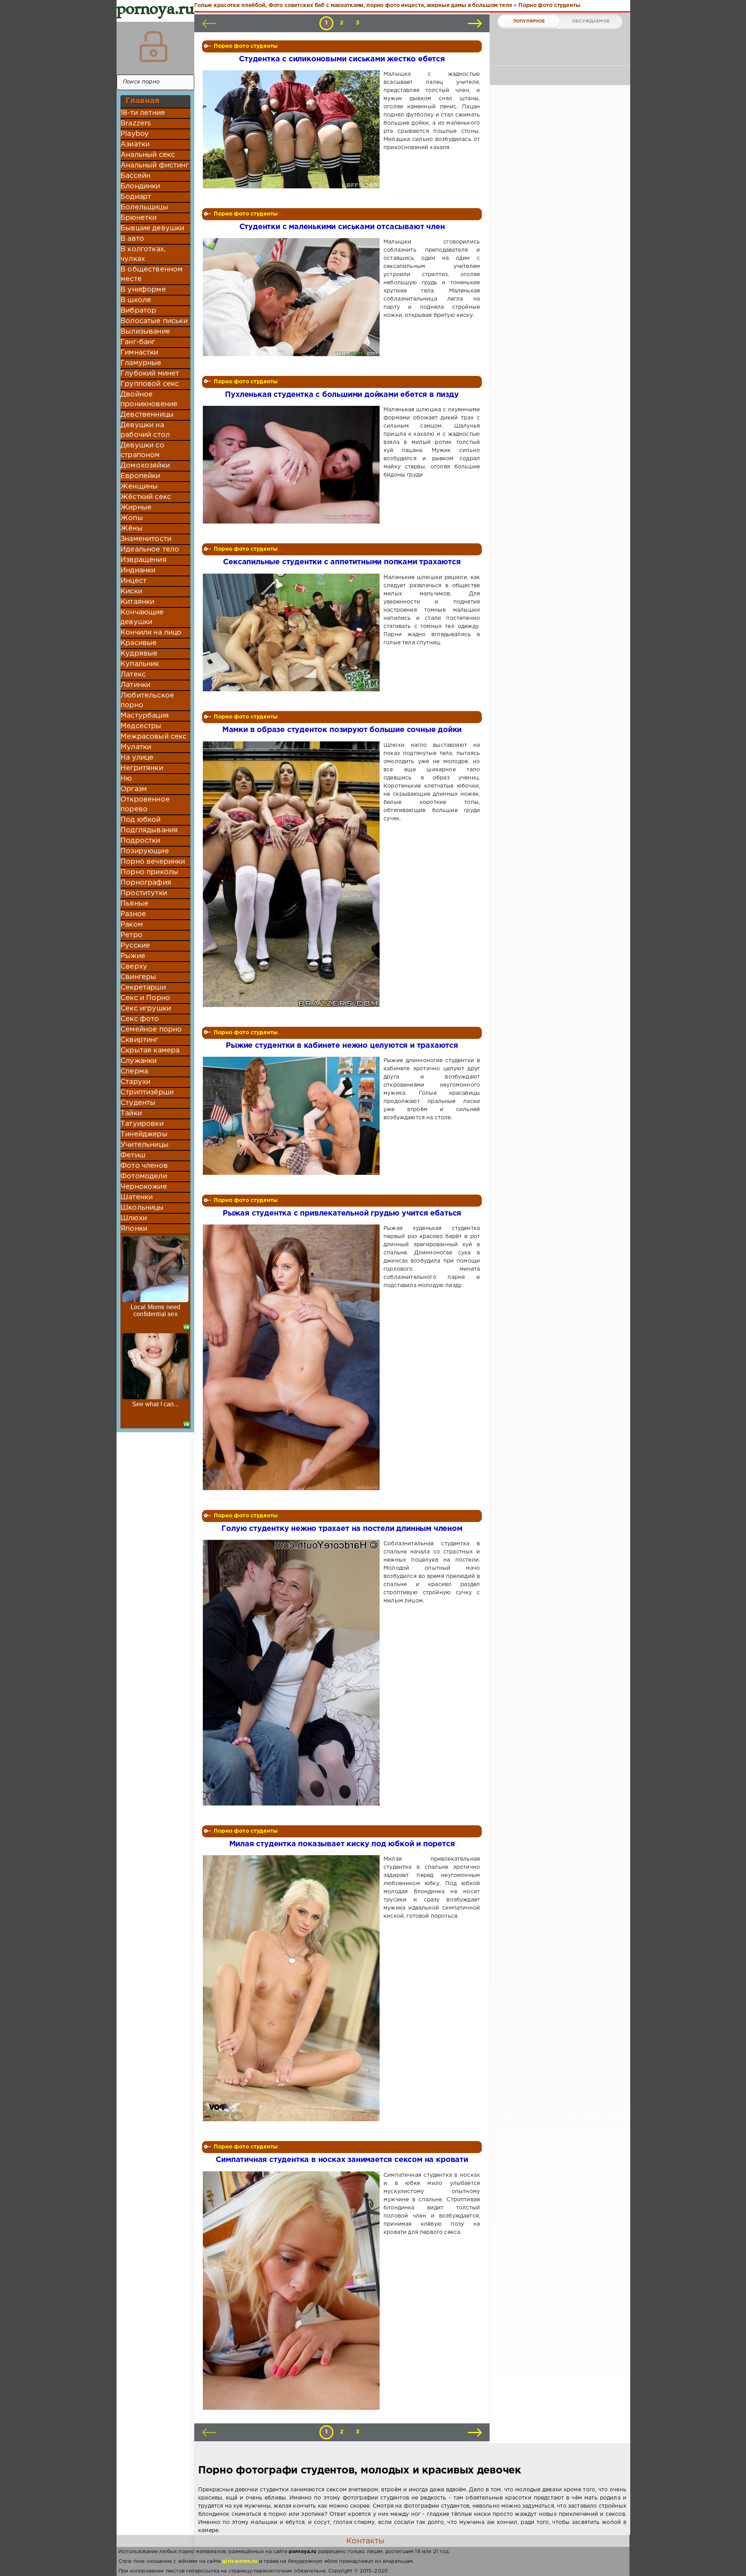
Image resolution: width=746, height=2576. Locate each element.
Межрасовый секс (154, 737)
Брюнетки (139, 218)
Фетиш (133, 1155)
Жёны (132, 529)
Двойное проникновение (149, 399)
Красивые (139, 643)
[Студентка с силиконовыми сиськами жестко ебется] (293, 129)
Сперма (134, 1071)
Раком (132, 925)
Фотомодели (144, 1176)
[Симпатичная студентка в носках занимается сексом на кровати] (293, 2291)
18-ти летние (143, 113)
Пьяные (134, 904)
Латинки (135, 685)
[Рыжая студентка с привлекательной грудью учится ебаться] (293, 1357)
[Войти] (153, 47)
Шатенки (137, 1197)
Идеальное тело (150, 550)
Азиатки (135, 144)
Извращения (144, 560)
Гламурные (141, 363)
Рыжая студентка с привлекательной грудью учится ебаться (342, 1213)
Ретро (132, 935)
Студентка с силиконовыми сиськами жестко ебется (342, 59)
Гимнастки (139, 353)
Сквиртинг (139, 1040)
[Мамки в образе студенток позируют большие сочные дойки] (293, 874)
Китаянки (137, 602)
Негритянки (142, 768)
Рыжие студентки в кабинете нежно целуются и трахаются (342, 1046)
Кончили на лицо (151, 633)
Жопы (132, 518)
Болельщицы (144, 207)
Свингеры (138, 977)
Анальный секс (148, 155)
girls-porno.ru (240, 2561)
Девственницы (147, 415)
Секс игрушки (146, 1009)
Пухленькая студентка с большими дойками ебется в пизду (342, 395)
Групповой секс (150, 384)
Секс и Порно (145, 998)
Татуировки (142, 1124)
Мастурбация (145, 716)
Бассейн (135, 176)
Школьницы (142, 1208)
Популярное (529, 21)
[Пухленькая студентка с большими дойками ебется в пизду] (293, 465)
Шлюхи (134, 1218)
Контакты (365, 2541)
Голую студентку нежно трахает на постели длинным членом (342, 1529)
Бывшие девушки (152, 228)
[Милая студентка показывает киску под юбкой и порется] (293, 1988)
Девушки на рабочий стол (145, 430)
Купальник (140, 664)
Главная (142, 101)
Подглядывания (149, 830)
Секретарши (143, 988)
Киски (131, 591)
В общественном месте (152, 274)
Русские (135, 946)
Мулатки (136, 747)
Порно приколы (149, 872)
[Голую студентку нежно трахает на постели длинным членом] (293, 1673)
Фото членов (144, 1166)
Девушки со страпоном (142, 450)
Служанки (139, 1061)
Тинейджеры (144, 1134)
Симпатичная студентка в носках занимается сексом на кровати (342, 2160)
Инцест (133, 581)
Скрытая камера (150, 1051)
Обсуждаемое (591, 21)
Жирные (136, 508)
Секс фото (140, 1019)
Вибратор (138, 311)
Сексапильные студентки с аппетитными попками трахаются (342, 562)
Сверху (134, 967)
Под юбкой (141, 820)
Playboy (135, 134)
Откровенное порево (145, 804)
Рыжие (133, 956)
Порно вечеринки (153, 862)
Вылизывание (145, 332)
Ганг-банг (138, 342)
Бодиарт (136, 197)
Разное (133, 914)
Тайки (131, 1113)
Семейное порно (151, 1030)
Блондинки (140, 186)
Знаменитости (146, 539)
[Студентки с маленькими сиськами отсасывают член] (293, 297)
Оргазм (134, 789)
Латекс (133, 675)
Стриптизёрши (147, 1092)
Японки (134, 1229)
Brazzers (136, 123)
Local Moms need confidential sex (156, 1311)
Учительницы (145, 1145)
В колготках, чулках (143, 254)
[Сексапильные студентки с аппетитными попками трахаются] (293, 632)
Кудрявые (139, 654)
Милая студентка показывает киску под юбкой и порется (342, 1844)
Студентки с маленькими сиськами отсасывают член (342, 227)
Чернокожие (144, 1187)
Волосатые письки (154, 321)
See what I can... (155, 1404)
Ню (126, 779)
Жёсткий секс (146, 497)
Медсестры (141, 726)
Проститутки (144, 893)
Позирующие (145, 851)
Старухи (135, 1082)
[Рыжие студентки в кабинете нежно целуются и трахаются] (293, 1116)
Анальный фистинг (155, 165)
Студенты (138, 1103)
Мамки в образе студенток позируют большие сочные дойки (342, 730)
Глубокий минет (150, 374)
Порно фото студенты (246, 46)
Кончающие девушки (142, 617)
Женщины (139, 487)
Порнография (146, 883)
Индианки (138, 571)
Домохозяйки (145, 466)
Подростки (140, 841)
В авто (132, 239)
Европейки (140, 476)
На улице (137, 758)
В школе (136, 300)
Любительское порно (147, 700)
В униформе (143, 290)
